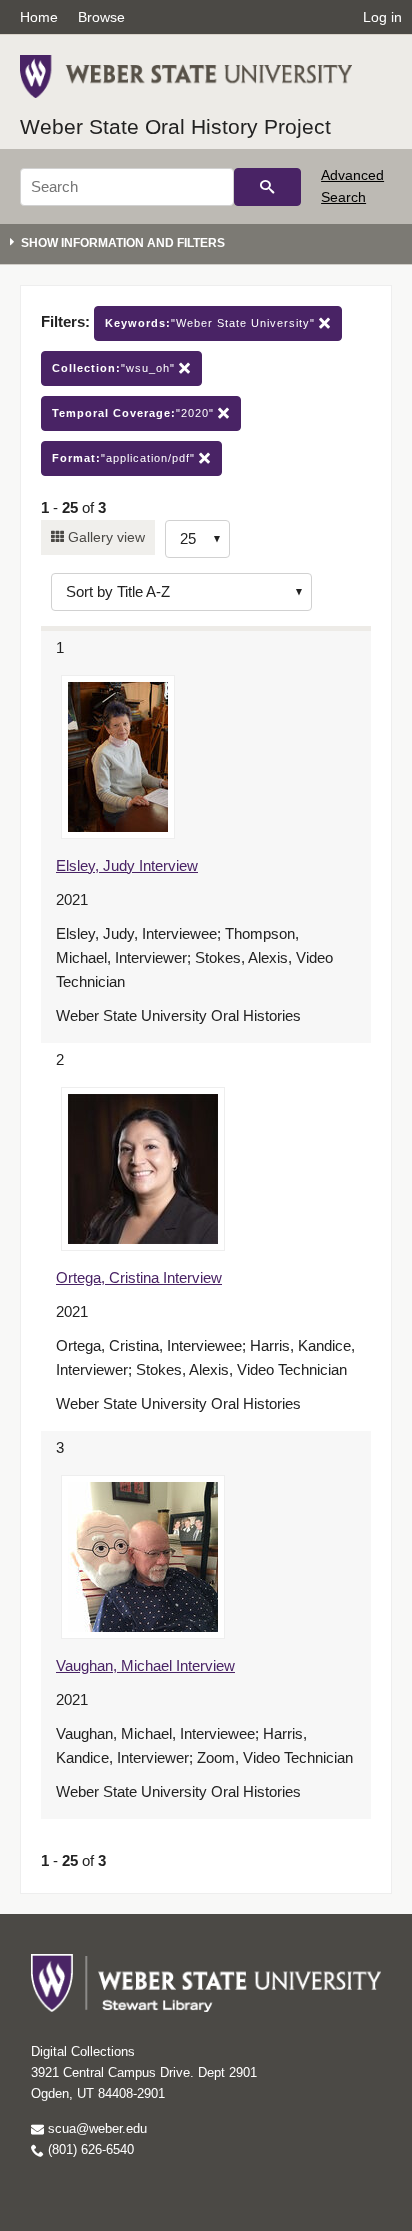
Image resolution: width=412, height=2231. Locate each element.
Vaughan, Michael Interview (145, 1665)
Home (39, 17)
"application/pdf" (125, 458)
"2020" (135, 413)
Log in (382, 17)
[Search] (267, 187)
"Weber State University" (212, 323)
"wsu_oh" (115, 368)
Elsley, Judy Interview (127, 865)
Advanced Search (352, 186)
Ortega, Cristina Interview (139, 1277)
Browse (101, 17)
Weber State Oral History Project (175, 126)
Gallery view (104, 537)
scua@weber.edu (95, 2128)
